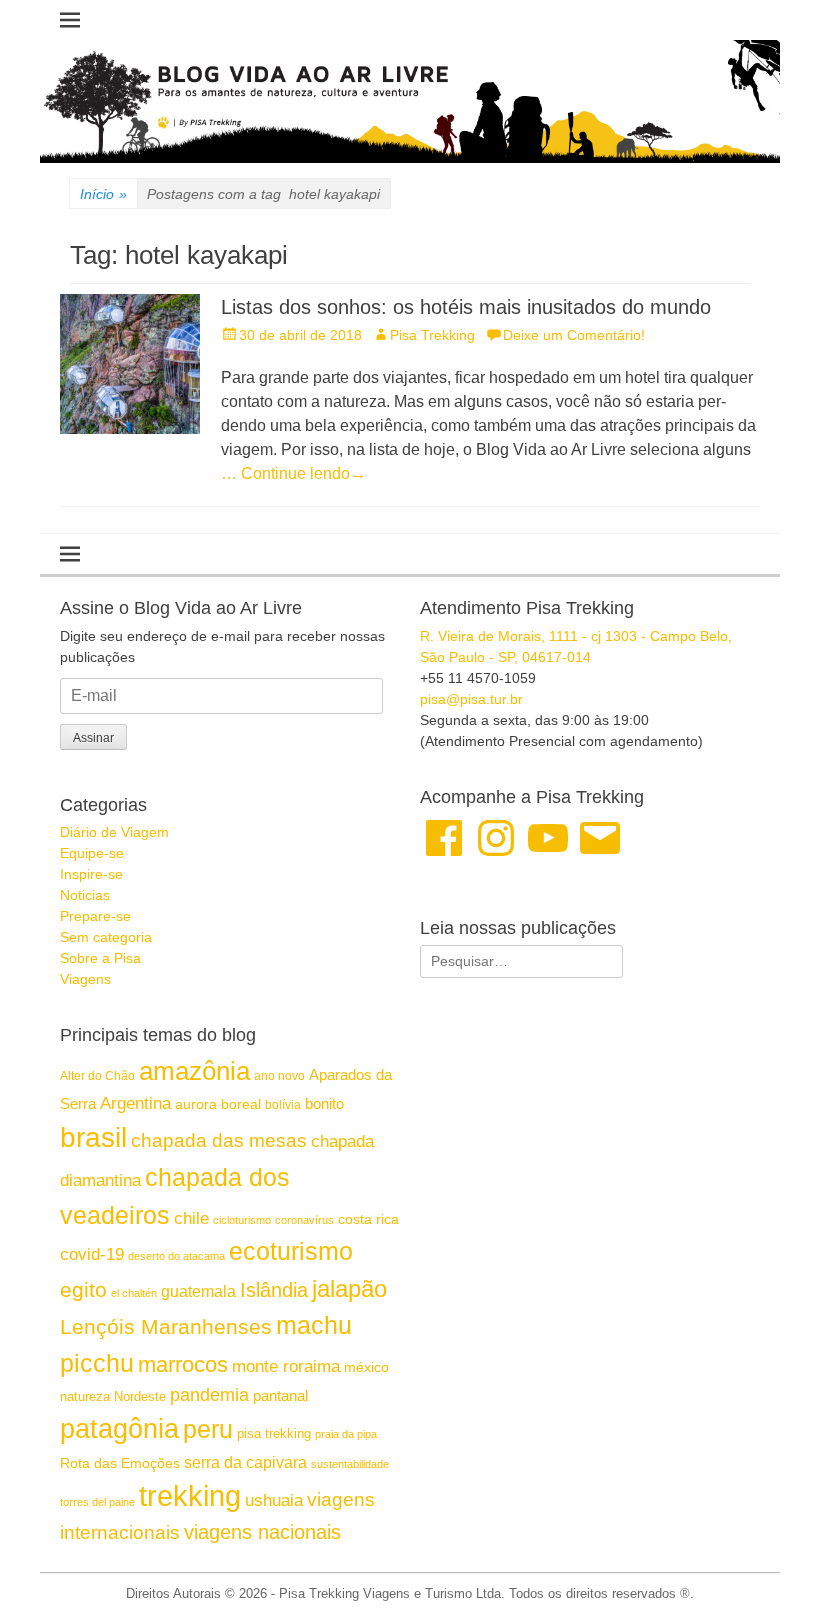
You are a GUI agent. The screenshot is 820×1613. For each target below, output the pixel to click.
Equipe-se (92, 853)
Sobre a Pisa (100, 958)
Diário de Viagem (114, 832)
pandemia (209, 1395)
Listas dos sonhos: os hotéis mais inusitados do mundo (466, 307)
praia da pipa (346, 1434)
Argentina (135, 1103)
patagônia (119, 1429)
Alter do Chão (97, 1076)
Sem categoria (106, 937)
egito (83, 1289)
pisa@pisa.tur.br (471, 699)
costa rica (368, 1219)
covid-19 (92, 1254)
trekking (190, 1495)
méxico (366, 1367)
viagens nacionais (262, 1532)
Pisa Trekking (432, 335)
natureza (85, 1396)
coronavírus (304, 1220)
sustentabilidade (350, 1464)
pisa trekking (274, 1433)
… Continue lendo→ (293, 473)
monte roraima (286, 1366)
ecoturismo (291, 1251)
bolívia (283, 1105)
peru (208, 1429)
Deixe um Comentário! (574, 335)
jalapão (349, 1288)
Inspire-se (91, 874)
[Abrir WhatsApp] (770, 1562)
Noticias (85, 895)
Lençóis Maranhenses (166, 1326)
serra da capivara (245, 1462)
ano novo (279, 1076)
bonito (324, 1103)
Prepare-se (95, 916)
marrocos (183, 1364)
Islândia (274, 1290)
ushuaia (274, 1500)
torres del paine (97, 1502)
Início (103, 194)
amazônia (194, 1071)
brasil (93, 1137)
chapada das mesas (219, 1140)
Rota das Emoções (120, 1463)
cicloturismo (242, 1220)
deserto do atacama (176, 1256)
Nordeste (140, 1396)
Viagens (85, 979)
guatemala (198, 1291)
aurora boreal (218, 1104)
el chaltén (134, 1293)
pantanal (280, 1395)
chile (191, 1218)
